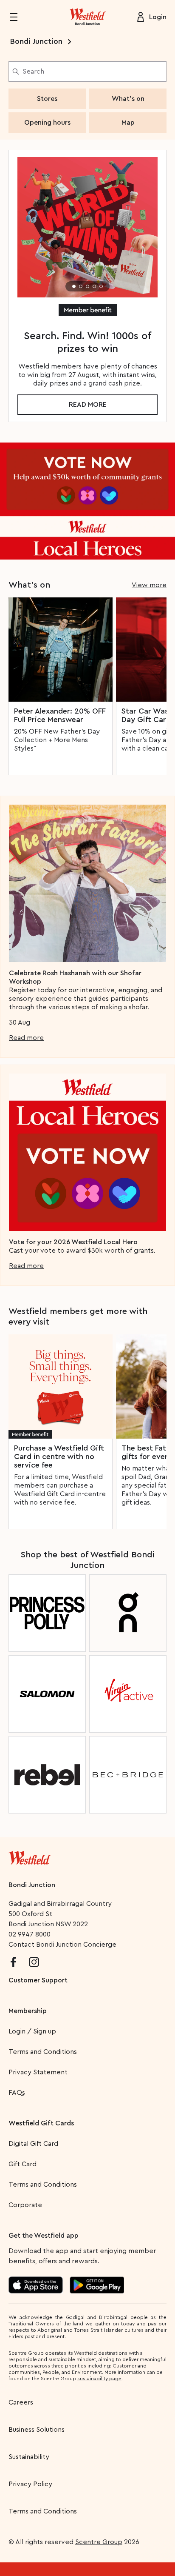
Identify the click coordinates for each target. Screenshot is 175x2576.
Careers (21, 2402)
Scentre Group (99, 2542)
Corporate (25, 2205)
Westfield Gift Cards (41, 2123)
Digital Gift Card (33, 2144)
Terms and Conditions (43, 2052)
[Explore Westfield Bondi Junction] (87, 17)
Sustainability (29, 2457)
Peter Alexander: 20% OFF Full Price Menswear (60, 715)
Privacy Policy (30, 2484)
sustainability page (99, 2379)
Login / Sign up (32, 2031)
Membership (28, 2011)
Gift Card (23, 2164)
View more (149, 585)
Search (33, 71)
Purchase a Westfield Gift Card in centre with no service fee (59, 1456)
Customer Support (38, 1980)
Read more (88, 405)
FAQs (17, 2093)
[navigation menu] (19, 17)
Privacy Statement (38, 2072)
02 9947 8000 (30, 1934)
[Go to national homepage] (30, 1856)
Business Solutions (37, 2430)
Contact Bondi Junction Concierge (62, 1945)
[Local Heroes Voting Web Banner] (87, 501)
